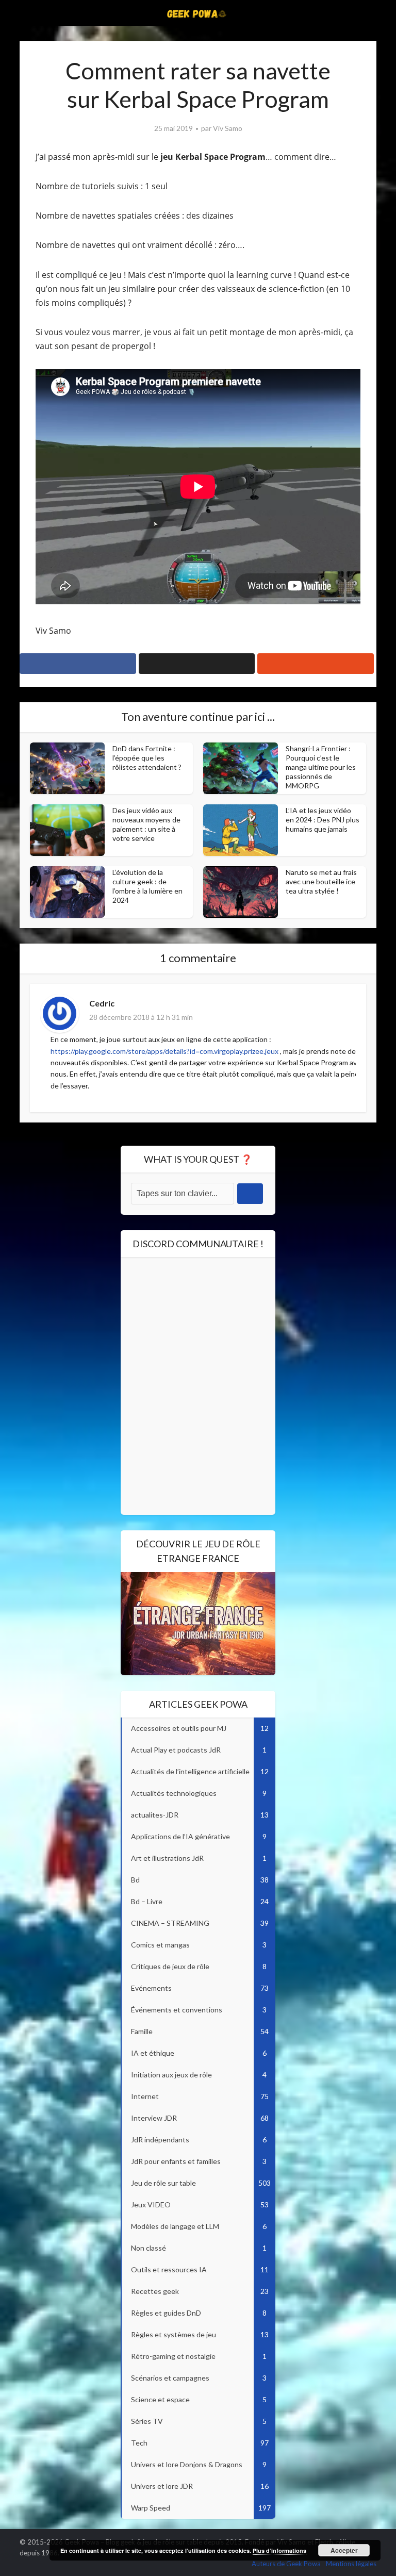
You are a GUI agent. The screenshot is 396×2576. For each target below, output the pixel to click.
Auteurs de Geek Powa (286, 2564)
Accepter (344, 2550)
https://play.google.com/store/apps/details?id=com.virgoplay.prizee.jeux (164, 1051)
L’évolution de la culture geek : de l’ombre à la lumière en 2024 (147, 886)
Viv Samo (228, 128)
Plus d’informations (279, 2550)
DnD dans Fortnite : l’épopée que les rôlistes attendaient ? (147, 758)
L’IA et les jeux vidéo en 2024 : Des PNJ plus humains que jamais (323, 820)
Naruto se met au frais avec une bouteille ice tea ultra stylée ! (321, 881)
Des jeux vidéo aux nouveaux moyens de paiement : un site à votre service (146, 824)
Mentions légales (351, 2564)
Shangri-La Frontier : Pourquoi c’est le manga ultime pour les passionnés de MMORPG (321, 767)
